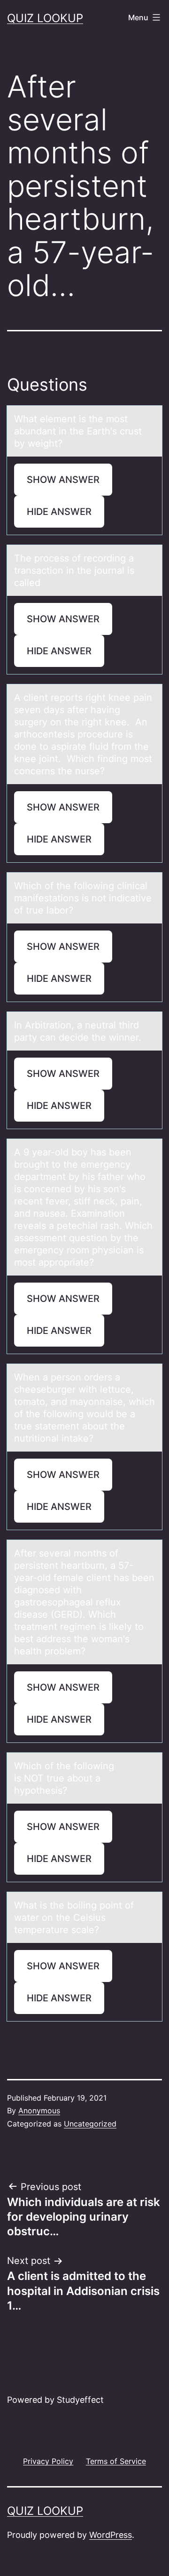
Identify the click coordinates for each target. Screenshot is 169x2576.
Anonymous (39, 2111)
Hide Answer (59, 512)
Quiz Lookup (45, 18)
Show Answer (63, 480)
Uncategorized (90, 2124)
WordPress (111, 2535)
